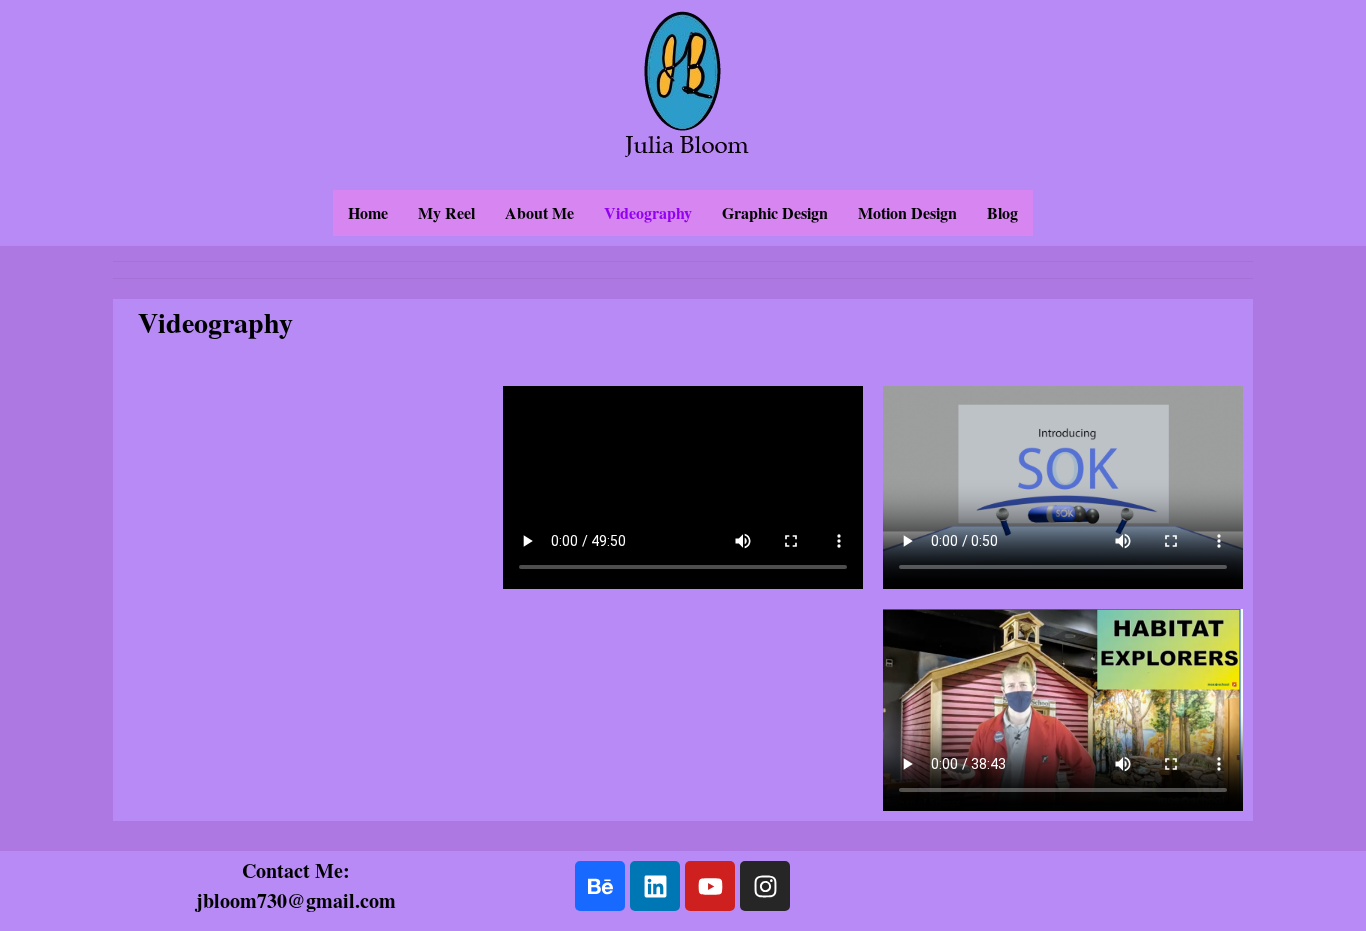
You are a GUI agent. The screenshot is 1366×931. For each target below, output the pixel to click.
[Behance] (600, 886)
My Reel (446, 212)
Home (368, 212)
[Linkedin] (655, 886)
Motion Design (907, 212)
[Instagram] (765, 886)
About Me (539, 212)
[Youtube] (710, 886)
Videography (648, 212)
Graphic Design (775, 212)
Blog (1002, 212)
